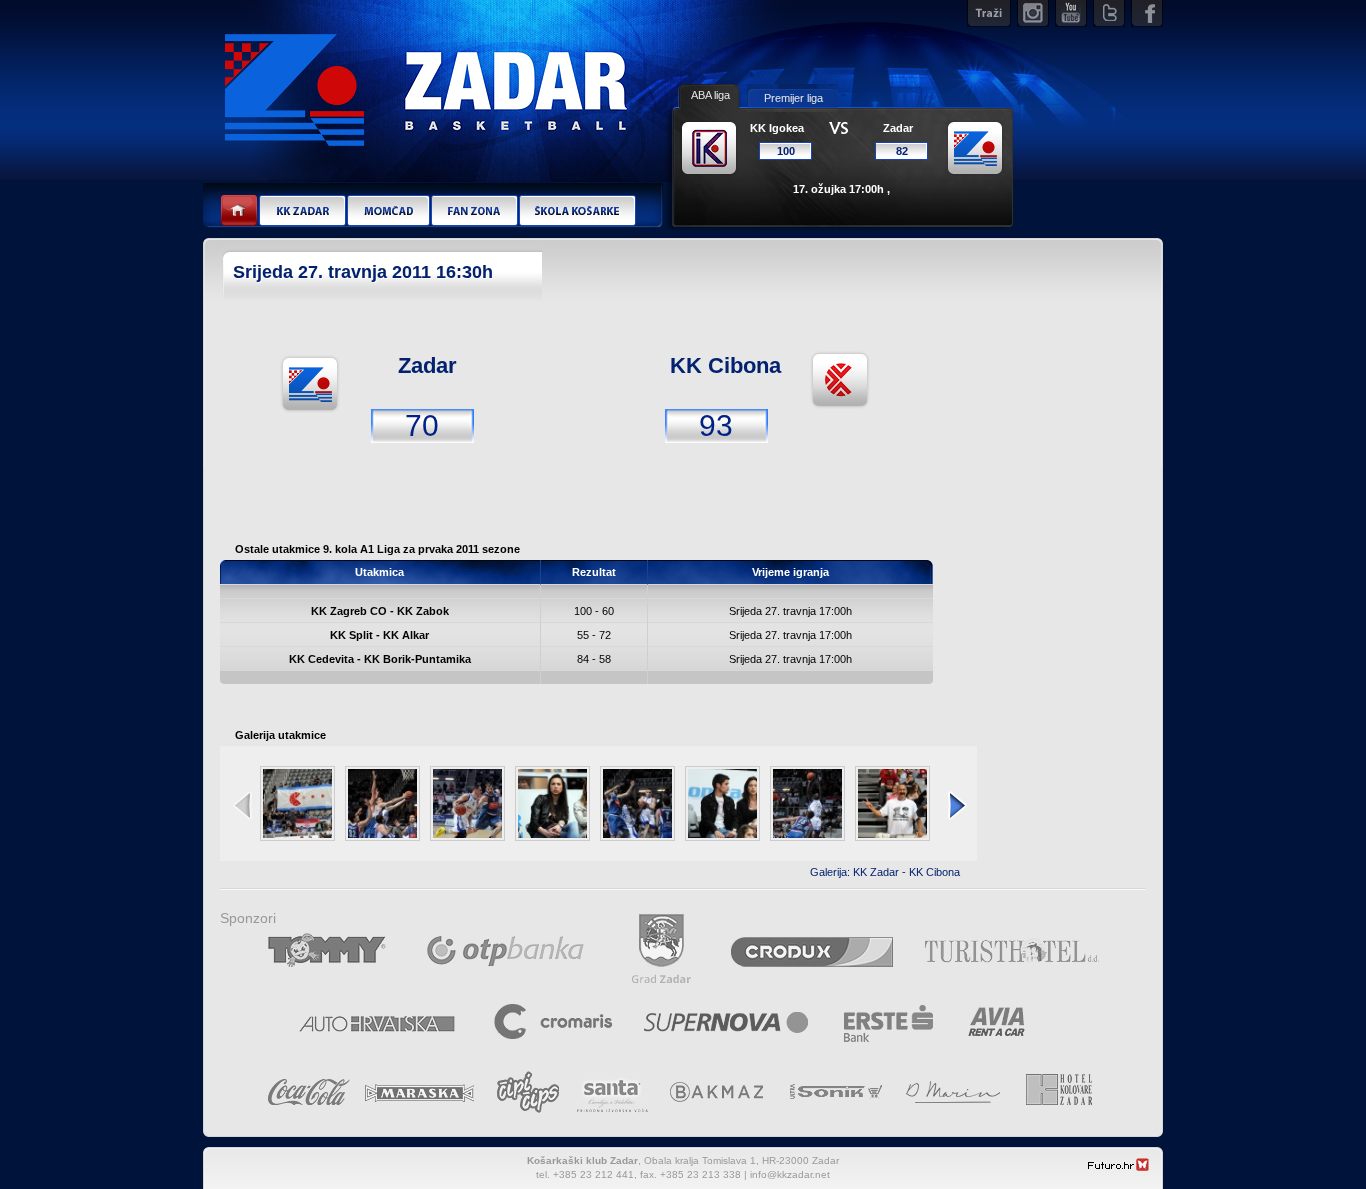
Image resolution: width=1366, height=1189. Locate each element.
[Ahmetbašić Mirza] (637, 803)
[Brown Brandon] (807, 803)
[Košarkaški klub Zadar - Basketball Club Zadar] (423, 80)
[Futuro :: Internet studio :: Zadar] (1119, 1168)
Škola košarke (577, 211)
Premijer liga (793, 98)
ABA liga (710, 95)
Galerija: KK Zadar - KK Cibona (885, 872)
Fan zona (474, 211)
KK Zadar (302, 211)
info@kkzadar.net (790, 1174)
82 (902, 151)
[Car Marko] (382, 803)
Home (239, 211)
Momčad (388, 211)
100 (786, 151)
